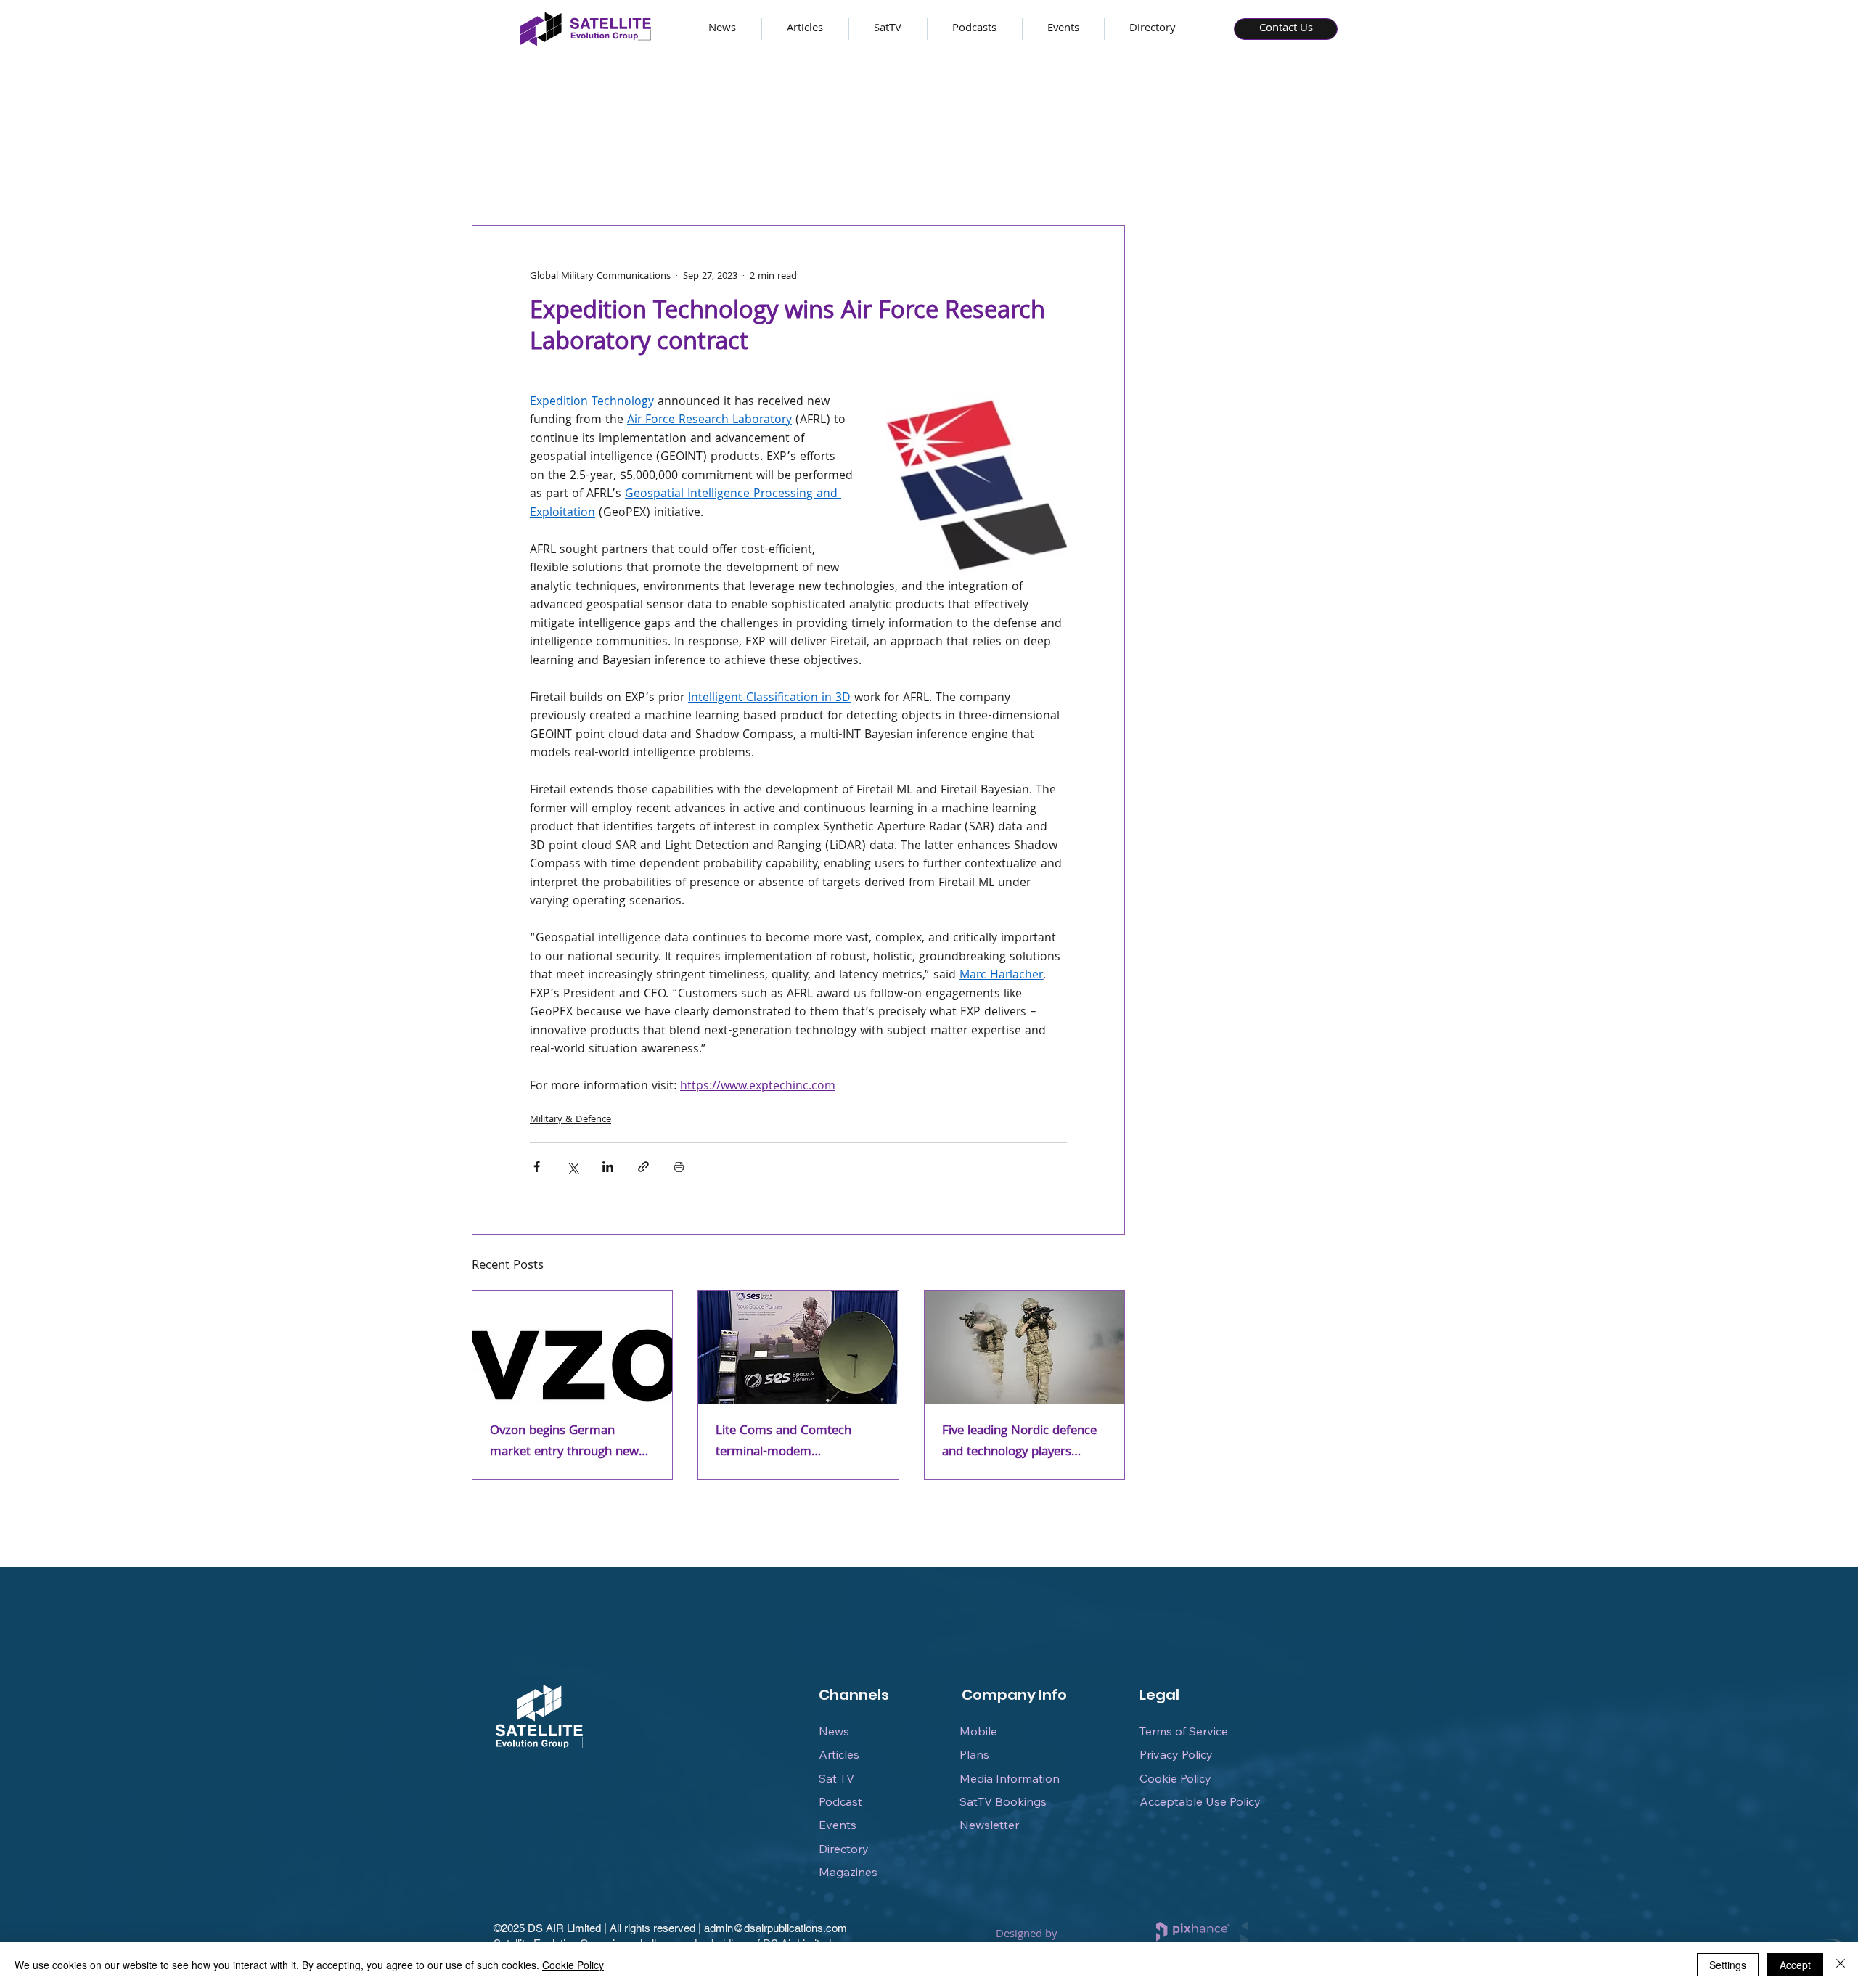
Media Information (1010, 1778)
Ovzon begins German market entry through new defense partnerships (564, 1442)
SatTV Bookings (1003, 1801)
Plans (974, 1754)
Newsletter (989, 1825)
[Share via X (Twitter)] (572, 1167)
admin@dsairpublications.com (775, 1928)
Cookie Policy (1175, 1778)
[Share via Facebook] (537, 1167)
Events (838, 1825)
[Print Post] (679, 1167)
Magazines (848, 1872)
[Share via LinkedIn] (608, 1167)
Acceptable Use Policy (1200, 1801)
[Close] (1841, 1965)
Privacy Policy (1176, 1754)
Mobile (978, 1731)
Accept (1795, 1965)
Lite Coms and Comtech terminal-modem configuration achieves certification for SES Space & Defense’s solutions (795, 1442)
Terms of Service (1184, 1731)
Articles (839, 1754)
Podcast (840, 1801)
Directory (844, 1849)
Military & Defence (570, 1120)
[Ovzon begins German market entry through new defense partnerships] (572, 1347)
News (834, 1731)
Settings (1728, 1965)
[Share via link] (643, 1167)
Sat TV (836, 1778)
